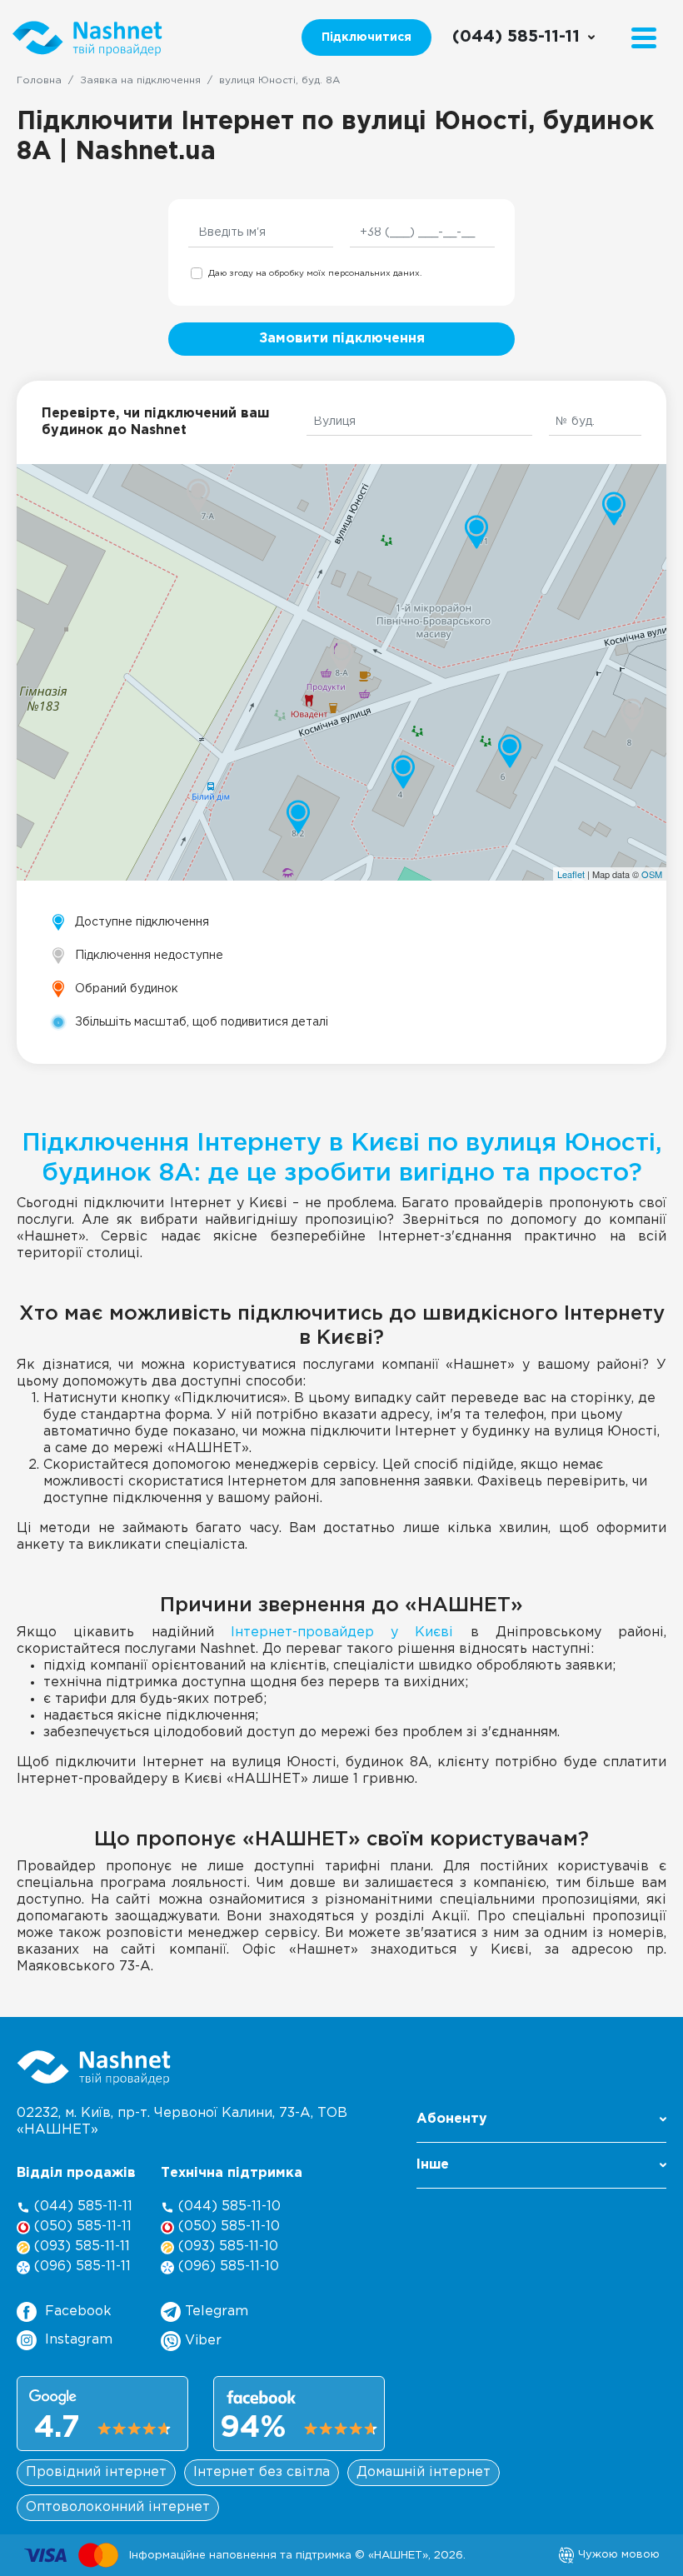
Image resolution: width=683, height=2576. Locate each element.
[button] (541, 2124)
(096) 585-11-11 (80, 2266)
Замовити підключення (342, 339)
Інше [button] (433, 2165)
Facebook (78, 2311)
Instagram (79, 2340)
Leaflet (571, 874)
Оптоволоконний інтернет (118, 2507)
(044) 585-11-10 (227, 2207)
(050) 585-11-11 (81, 2227)
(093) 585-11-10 (226, 2247)
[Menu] (644, 38)
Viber (201, 2341)
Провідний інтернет (96, 2472)
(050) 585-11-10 (227, 2227)
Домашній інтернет (424, 2472)
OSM (652, 874)
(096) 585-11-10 (227, 2266)
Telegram (214, 2312)
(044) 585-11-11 (81, 2207)
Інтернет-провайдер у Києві (342, 1632)
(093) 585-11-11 (80, 2247)
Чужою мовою (617, 2554)
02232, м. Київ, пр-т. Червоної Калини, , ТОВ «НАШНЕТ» (182, 2122)
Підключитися (366, 37)
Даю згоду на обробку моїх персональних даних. (315, 274)
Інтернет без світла (262, 2472)
